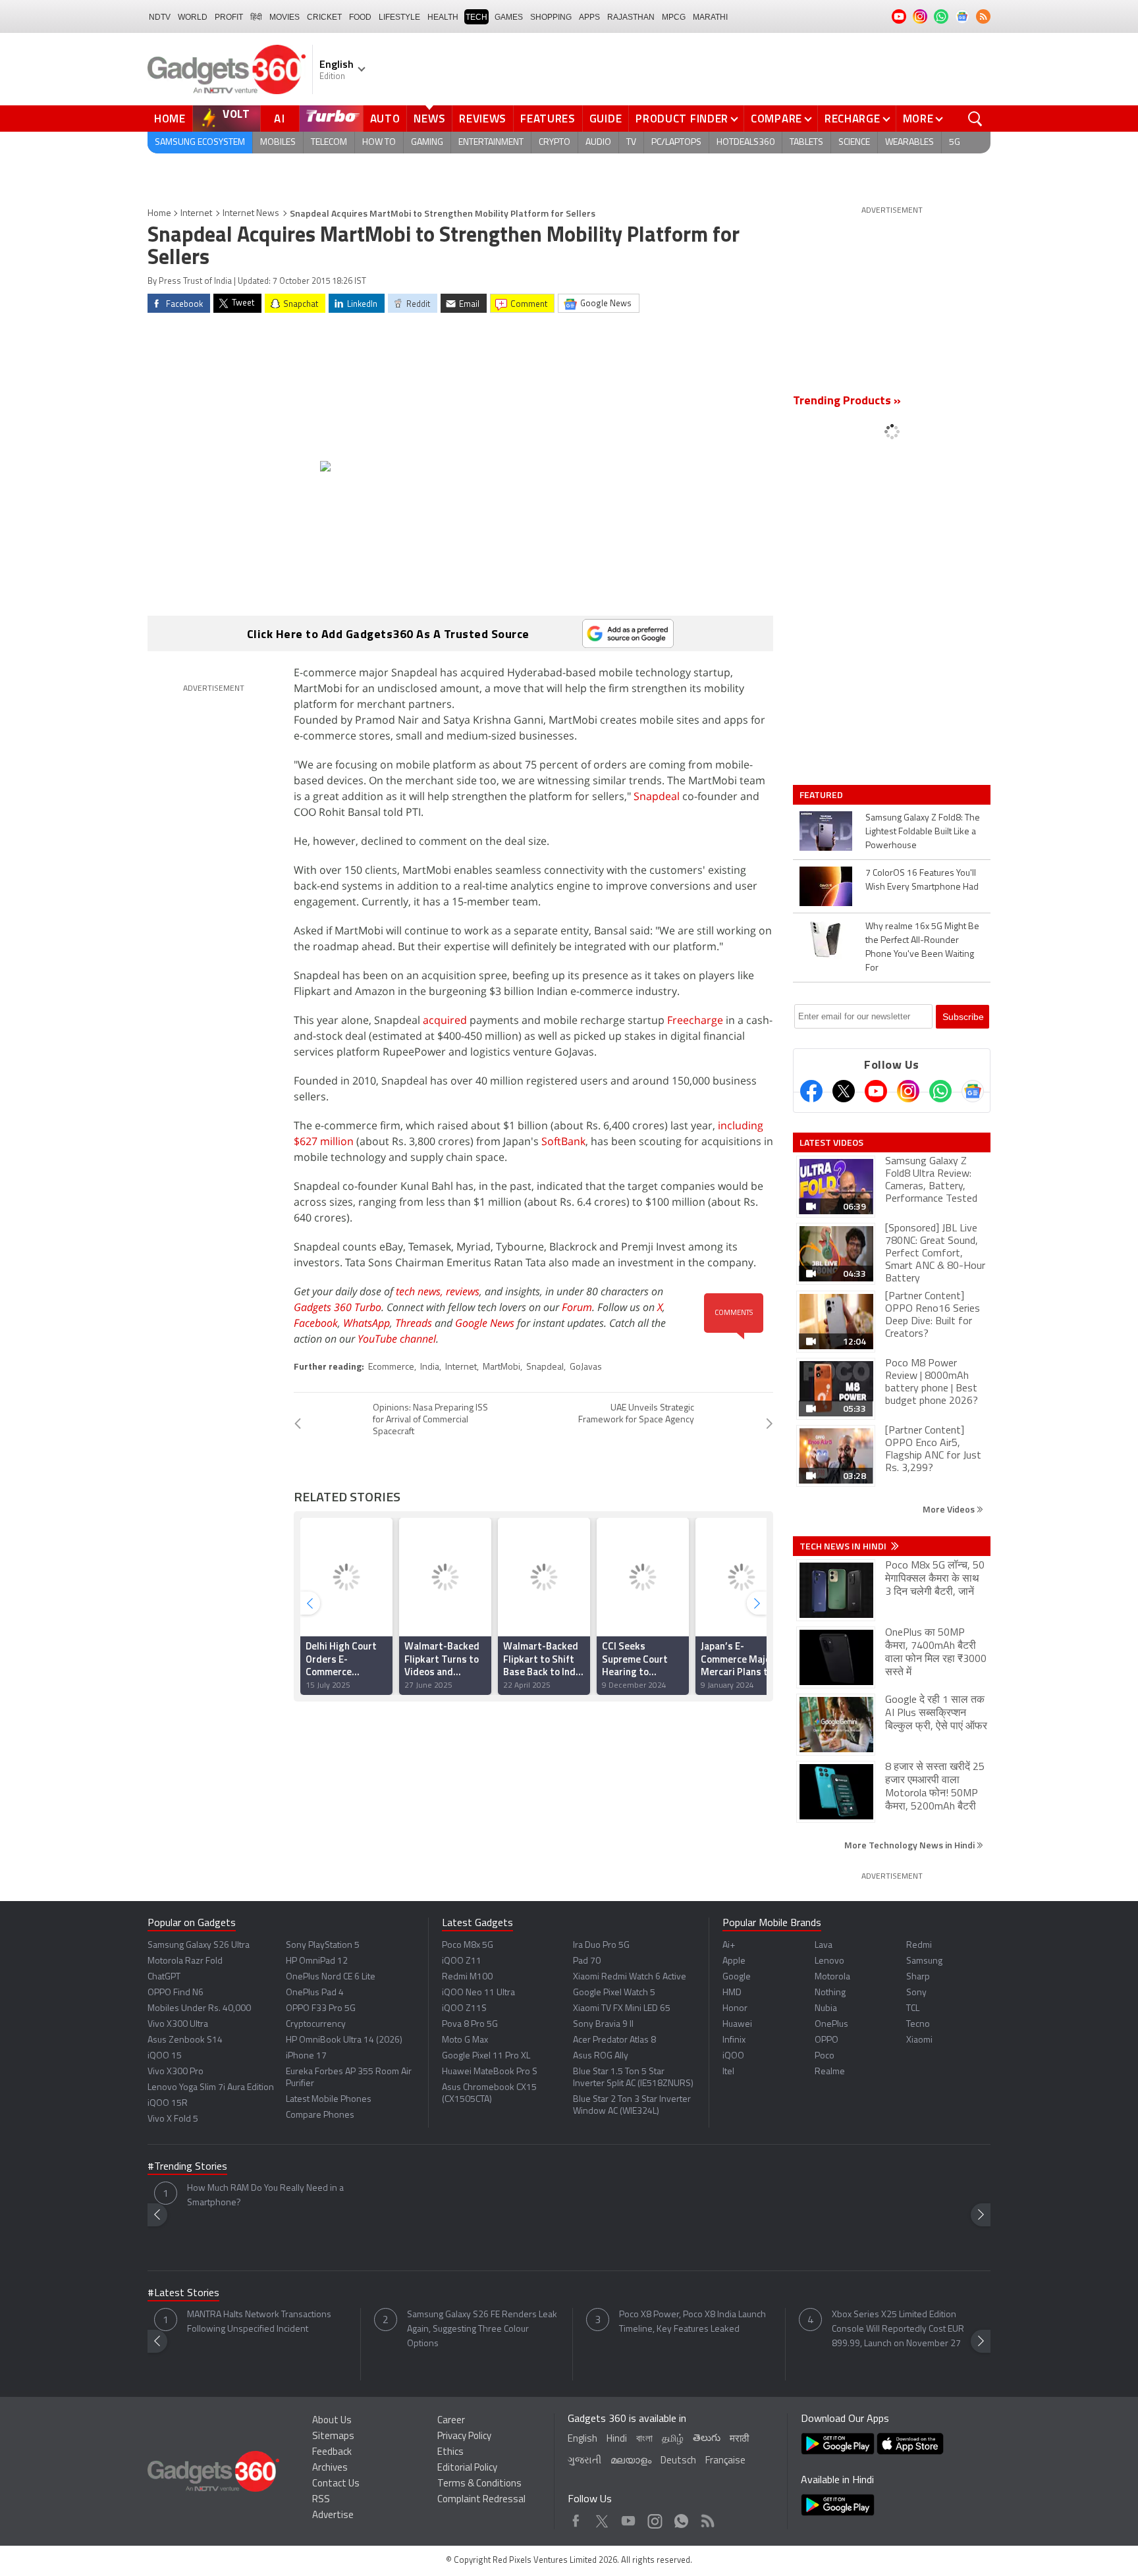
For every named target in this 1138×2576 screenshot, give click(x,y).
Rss (707, 2518)
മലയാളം (631, 2461)
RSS (321, 2500)
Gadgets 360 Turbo (338, 1307)
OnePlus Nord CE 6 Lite (331, 1977)
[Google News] (973, 1091)
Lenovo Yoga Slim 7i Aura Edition (211, 2088)
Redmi (919, 1945)
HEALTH (443, 17)
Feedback (332, 2453)
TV (631, 143)
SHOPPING (551, 17)
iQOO (733, 2056)
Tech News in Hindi (844, 1546)
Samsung (924, 1961)
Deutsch (678, 2461)
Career (451, 2421)
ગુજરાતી (584, 2461)
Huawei (737, 2025)
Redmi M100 (467, 1977)
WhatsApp (366, 1323)
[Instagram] (908, 1091)
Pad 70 (587, 1961)
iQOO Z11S (464, 2009)
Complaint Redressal (481, 2500)
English (583, 2439)
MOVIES (284, 17)
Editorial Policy (467, 2468)
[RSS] (983, 16)
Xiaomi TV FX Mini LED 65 (622, 2009)
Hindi (617, 2439)
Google (737, 1977)
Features (548, 119)
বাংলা (644, 2439)
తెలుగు (707, 2439)
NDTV (160, 17)
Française (725, 2461)
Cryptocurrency (316, 2025)
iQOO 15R (168, 2104)
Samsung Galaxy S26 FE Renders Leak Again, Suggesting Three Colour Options (482, 2329)
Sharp (918, 1977)
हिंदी (256, 17)
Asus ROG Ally (601, 2056)
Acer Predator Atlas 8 (614, 2040)
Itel (728, 2072)
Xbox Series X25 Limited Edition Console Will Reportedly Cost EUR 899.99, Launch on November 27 (898, 2329)
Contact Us (336, 2484)
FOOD (360, 17)
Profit (229, 17)
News (429, 119)
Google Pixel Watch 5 (614, 1993)
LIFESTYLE (399, 17)
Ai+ (729, 1945)
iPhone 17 (306, 2056)
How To (379, 143)
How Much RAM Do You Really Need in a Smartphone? (265, 2196)
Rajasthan (631, 17)
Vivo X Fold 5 (173, 2119)
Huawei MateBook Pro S (490, 2072)
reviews (463, 1291)
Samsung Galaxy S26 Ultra (199, 1945)
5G (955, 143)
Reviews (483, 119)
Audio (598, 143)
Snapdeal (657, 796)
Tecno (918, 2025)
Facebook (316, 1323)
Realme (830, 2072)
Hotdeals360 (745, 143)
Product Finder (682, 119)
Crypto (555, 143)
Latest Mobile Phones (329, 2100)
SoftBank (563, 1141)
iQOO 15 (165, 2056)
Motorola (832, 1977)
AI (280, 119)
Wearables (909, 143)
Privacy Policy (464, 2437)
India (430, 1367)
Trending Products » (847, 402)
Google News (485, 1323)
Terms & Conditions (479, 2484)
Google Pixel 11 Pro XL (486, 2056)
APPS (589, 17)
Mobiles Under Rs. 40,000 (199, 2009)
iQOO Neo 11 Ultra (478, 1993)
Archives (330, 2468)
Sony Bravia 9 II (603, 2025)
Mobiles (278, 143)
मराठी (739, 2439)
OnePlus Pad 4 (315, 1993)
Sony (916, 1993)
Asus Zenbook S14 (185, 2040)
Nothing (830, 1993)
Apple (734, 1961)
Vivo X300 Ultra (178, 2025)
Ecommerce (391, 1367)
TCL (913, 2009)
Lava (824, 1945)
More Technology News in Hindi (910, 1845)
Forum (577, 1307)
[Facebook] (811, 1091)
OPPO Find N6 (176, 1993)
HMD (732, 1993)
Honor (735, 2009)
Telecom (329, 143)
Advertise (333, 2516)
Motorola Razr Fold (185, 1961)
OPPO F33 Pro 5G (321, 2009)
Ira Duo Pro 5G (601, 1945)
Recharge (853, 119)
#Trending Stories (187, 2167)
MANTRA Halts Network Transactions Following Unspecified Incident (259, 2322)
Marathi (710, 17)
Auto (385, 119)
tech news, (421, 1291)
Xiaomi (919, 2040)
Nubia (826, 2009)
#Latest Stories (183, 2294)
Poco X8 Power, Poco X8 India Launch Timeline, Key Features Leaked (692, 2322)
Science (854, 143)
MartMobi (501, 1367)
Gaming (427, 143)
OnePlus (831, 2025)
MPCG (674, 17)
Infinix (734, 2040)
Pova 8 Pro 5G (470, 2025)
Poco (825, 2056)
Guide (606, 119)
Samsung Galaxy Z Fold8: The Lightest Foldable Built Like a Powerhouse (923, 832)
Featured (822, 795)
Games (509, 17)
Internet (196, 214)
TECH (476, 17)
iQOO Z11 (462, 1961)
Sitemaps (333, 2437)
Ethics (450, 2453)
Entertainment (491, 143)
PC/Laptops (676, 143)
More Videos (950, 1509)
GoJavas (586, 1367)
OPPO (826, 2040)
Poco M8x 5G (468, 1945)
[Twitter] (844, 1091)
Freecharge (695, 1020)
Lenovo (829, 1961)
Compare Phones (320, 2115)
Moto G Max (465, 2040)
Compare (776, 119)
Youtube (629, 2518)
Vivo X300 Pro (176, 2072)
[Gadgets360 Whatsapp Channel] (940, 1091)
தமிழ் (673, 2439)
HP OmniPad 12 (317, 1961)
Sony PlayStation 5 (323, 1945)
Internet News (251, 214)
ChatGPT (164, 1977)
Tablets (806, 143)
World (193, 17)
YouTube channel (397, 1339)
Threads (414, 1323)
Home (170, 119)
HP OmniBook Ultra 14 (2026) (344, 2040)
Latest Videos (831, 1142)
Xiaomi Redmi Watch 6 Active (630, 1977)
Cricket (324, 17)
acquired (445, 1020)
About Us (332, 2421)
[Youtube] (876, 1091)
